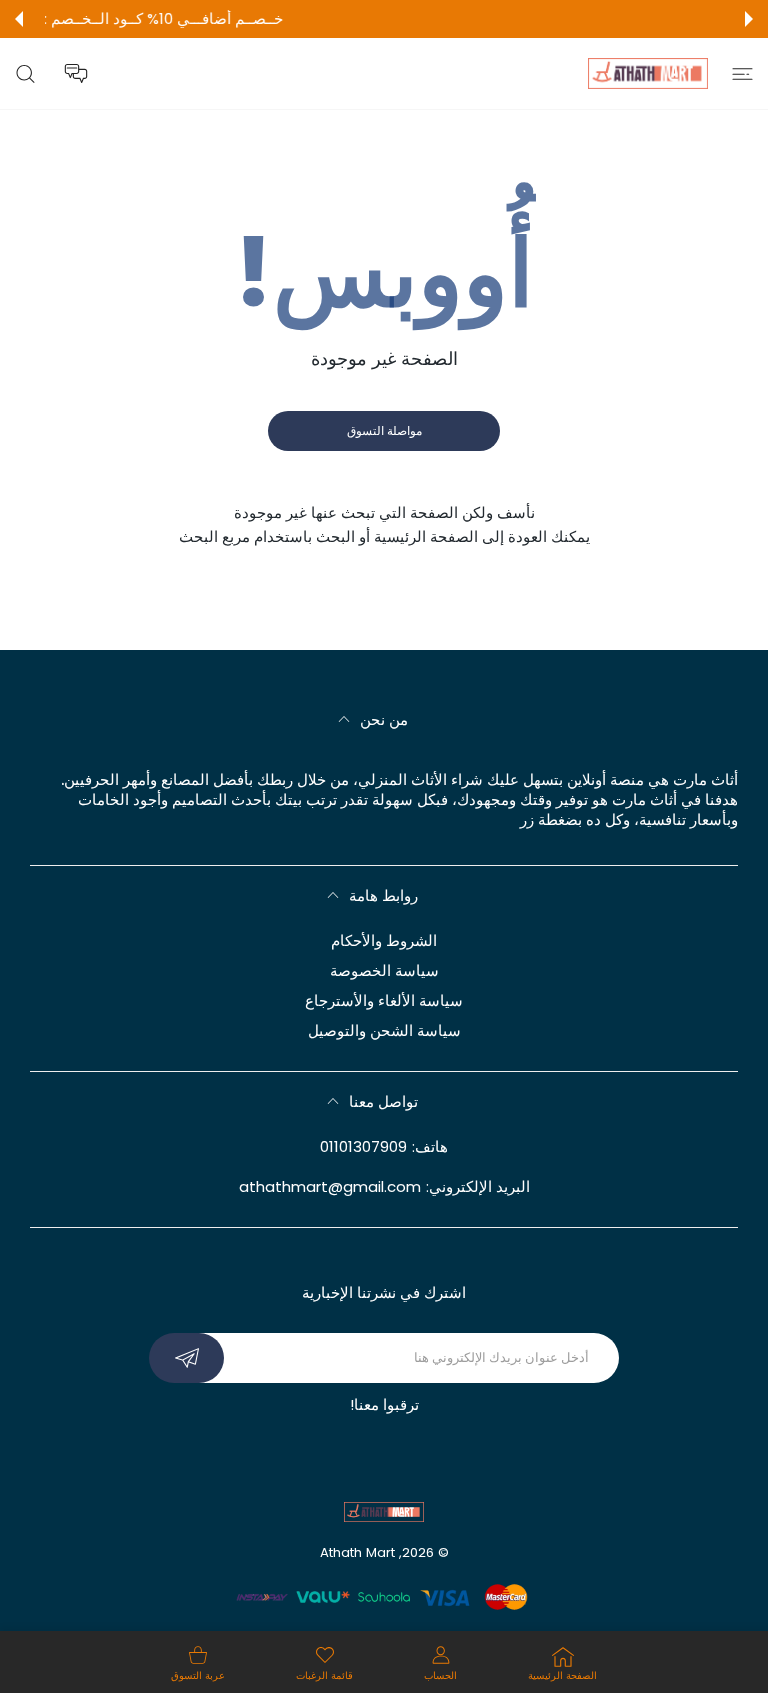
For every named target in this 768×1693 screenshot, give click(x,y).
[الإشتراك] (186, 1358)
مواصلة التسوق (384, 430)
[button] (749, 19)
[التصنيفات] (742, 73)
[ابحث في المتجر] (25, 73)
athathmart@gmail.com (330, 1186)
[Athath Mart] (648, 73)
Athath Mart (357, 1552)
